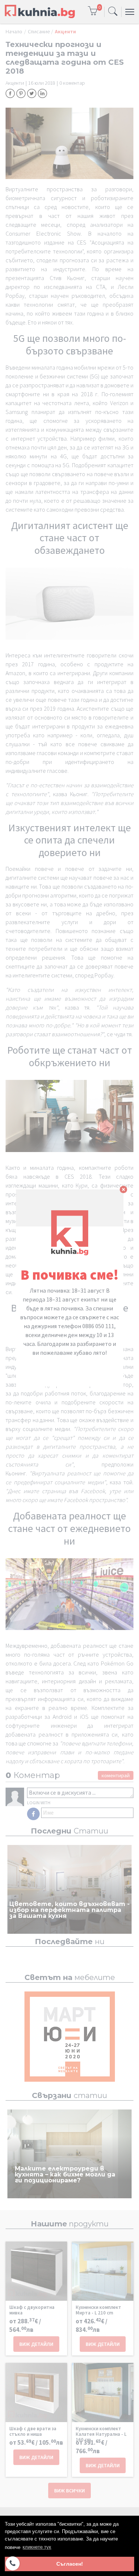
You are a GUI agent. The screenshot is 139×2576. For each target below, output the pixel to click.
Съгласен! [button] (70, 2564)
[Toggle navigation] (113, 12)
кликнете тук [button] (37, 2547)
